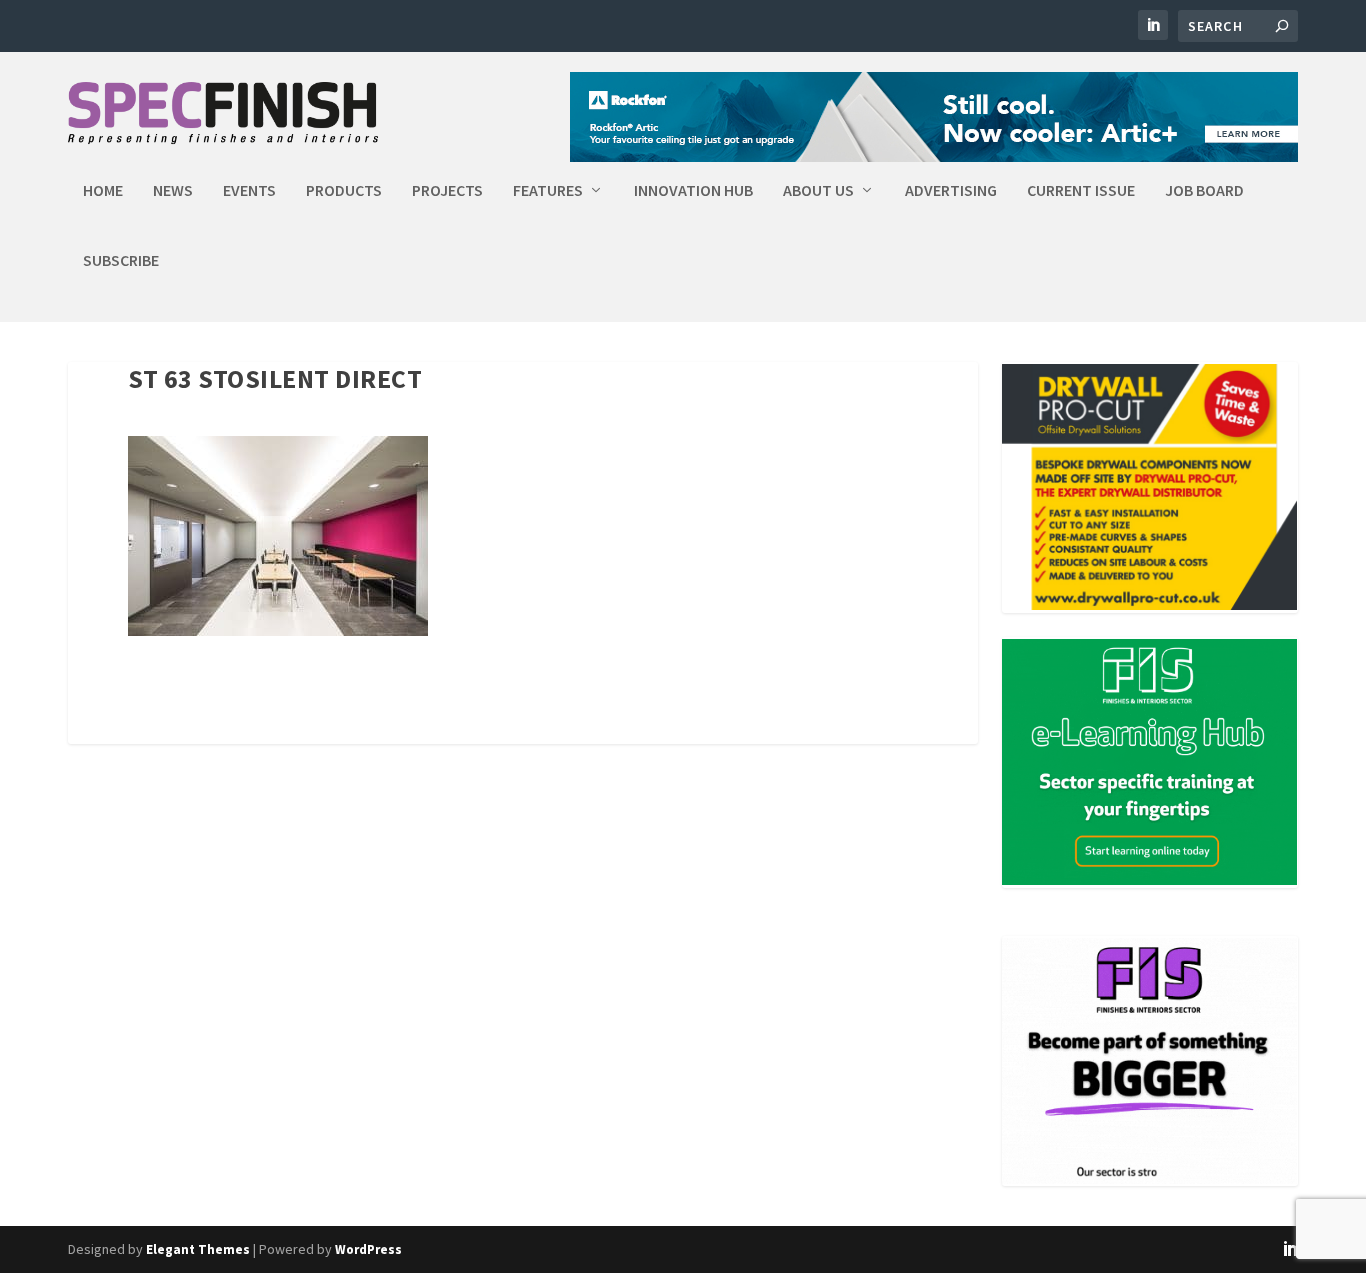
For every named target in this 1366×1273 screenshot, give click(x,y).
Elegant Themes (198, 1249)
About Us (818, 191)
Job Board (1204, 191)
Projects (447, 191)
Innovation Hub (693, 191)
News (173, 191)
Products (344, 191)
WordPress (368, 1249)
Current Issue (1081, 191)
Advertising (951, 191)
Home (103, 191)
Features (548, 191)
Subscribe (121, 261)
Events (249, 191)
